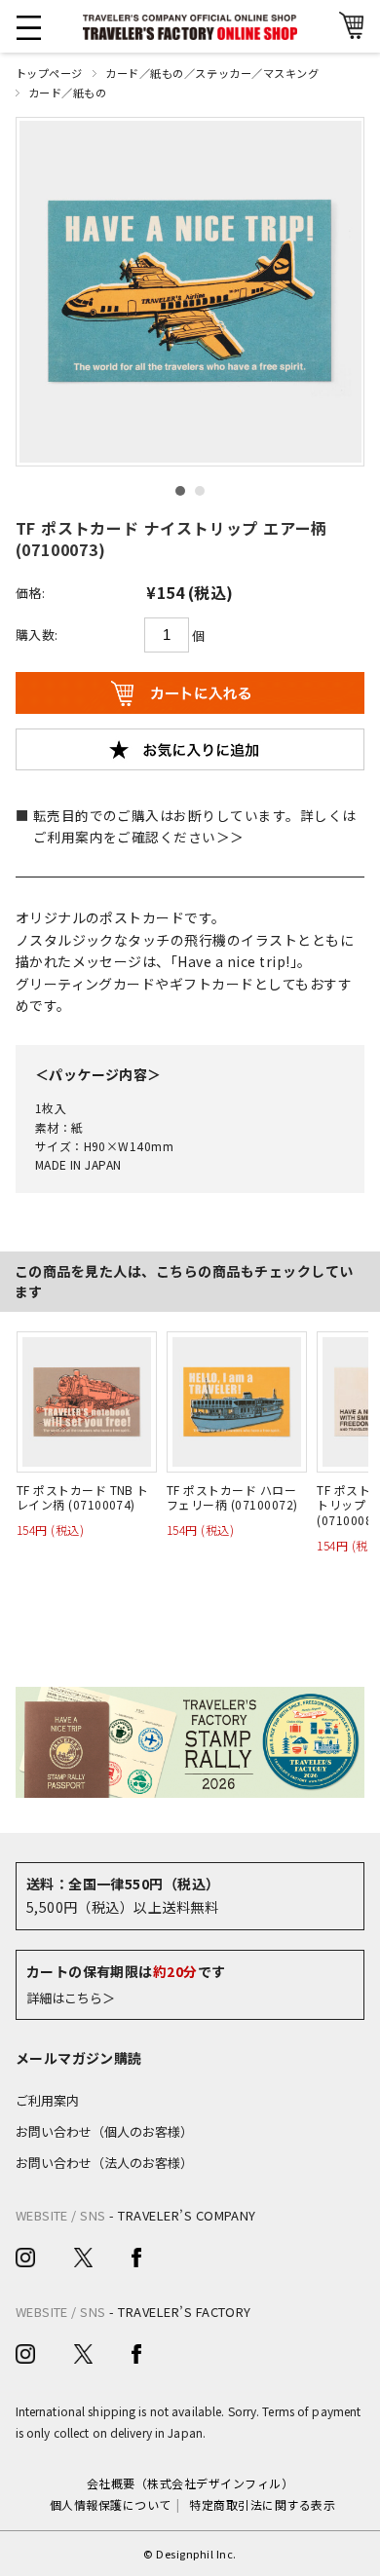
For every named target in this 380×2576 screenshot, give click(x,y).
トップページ (49, 73)
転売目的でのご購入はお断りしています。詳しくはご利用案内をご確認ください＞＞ (195, 826)
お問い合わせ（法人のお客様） (104, 2163)
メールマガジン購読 (79, 2058)
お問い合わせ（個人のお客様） (104, 2131)
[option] (190, 292)
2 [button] (200, 491)
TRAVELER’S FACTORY (185, 2312)
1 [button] (180, 491)
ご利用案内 (47, 2100)
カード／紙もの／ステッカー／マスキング (212, 73)
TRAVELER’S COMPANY (187, 2215)
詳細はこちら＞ (71, 1998)
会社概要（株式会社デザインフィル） (190, 2483)
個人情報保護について (111, 2504)
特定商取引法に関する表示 (262, 2504)
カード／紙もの (68, 93)
